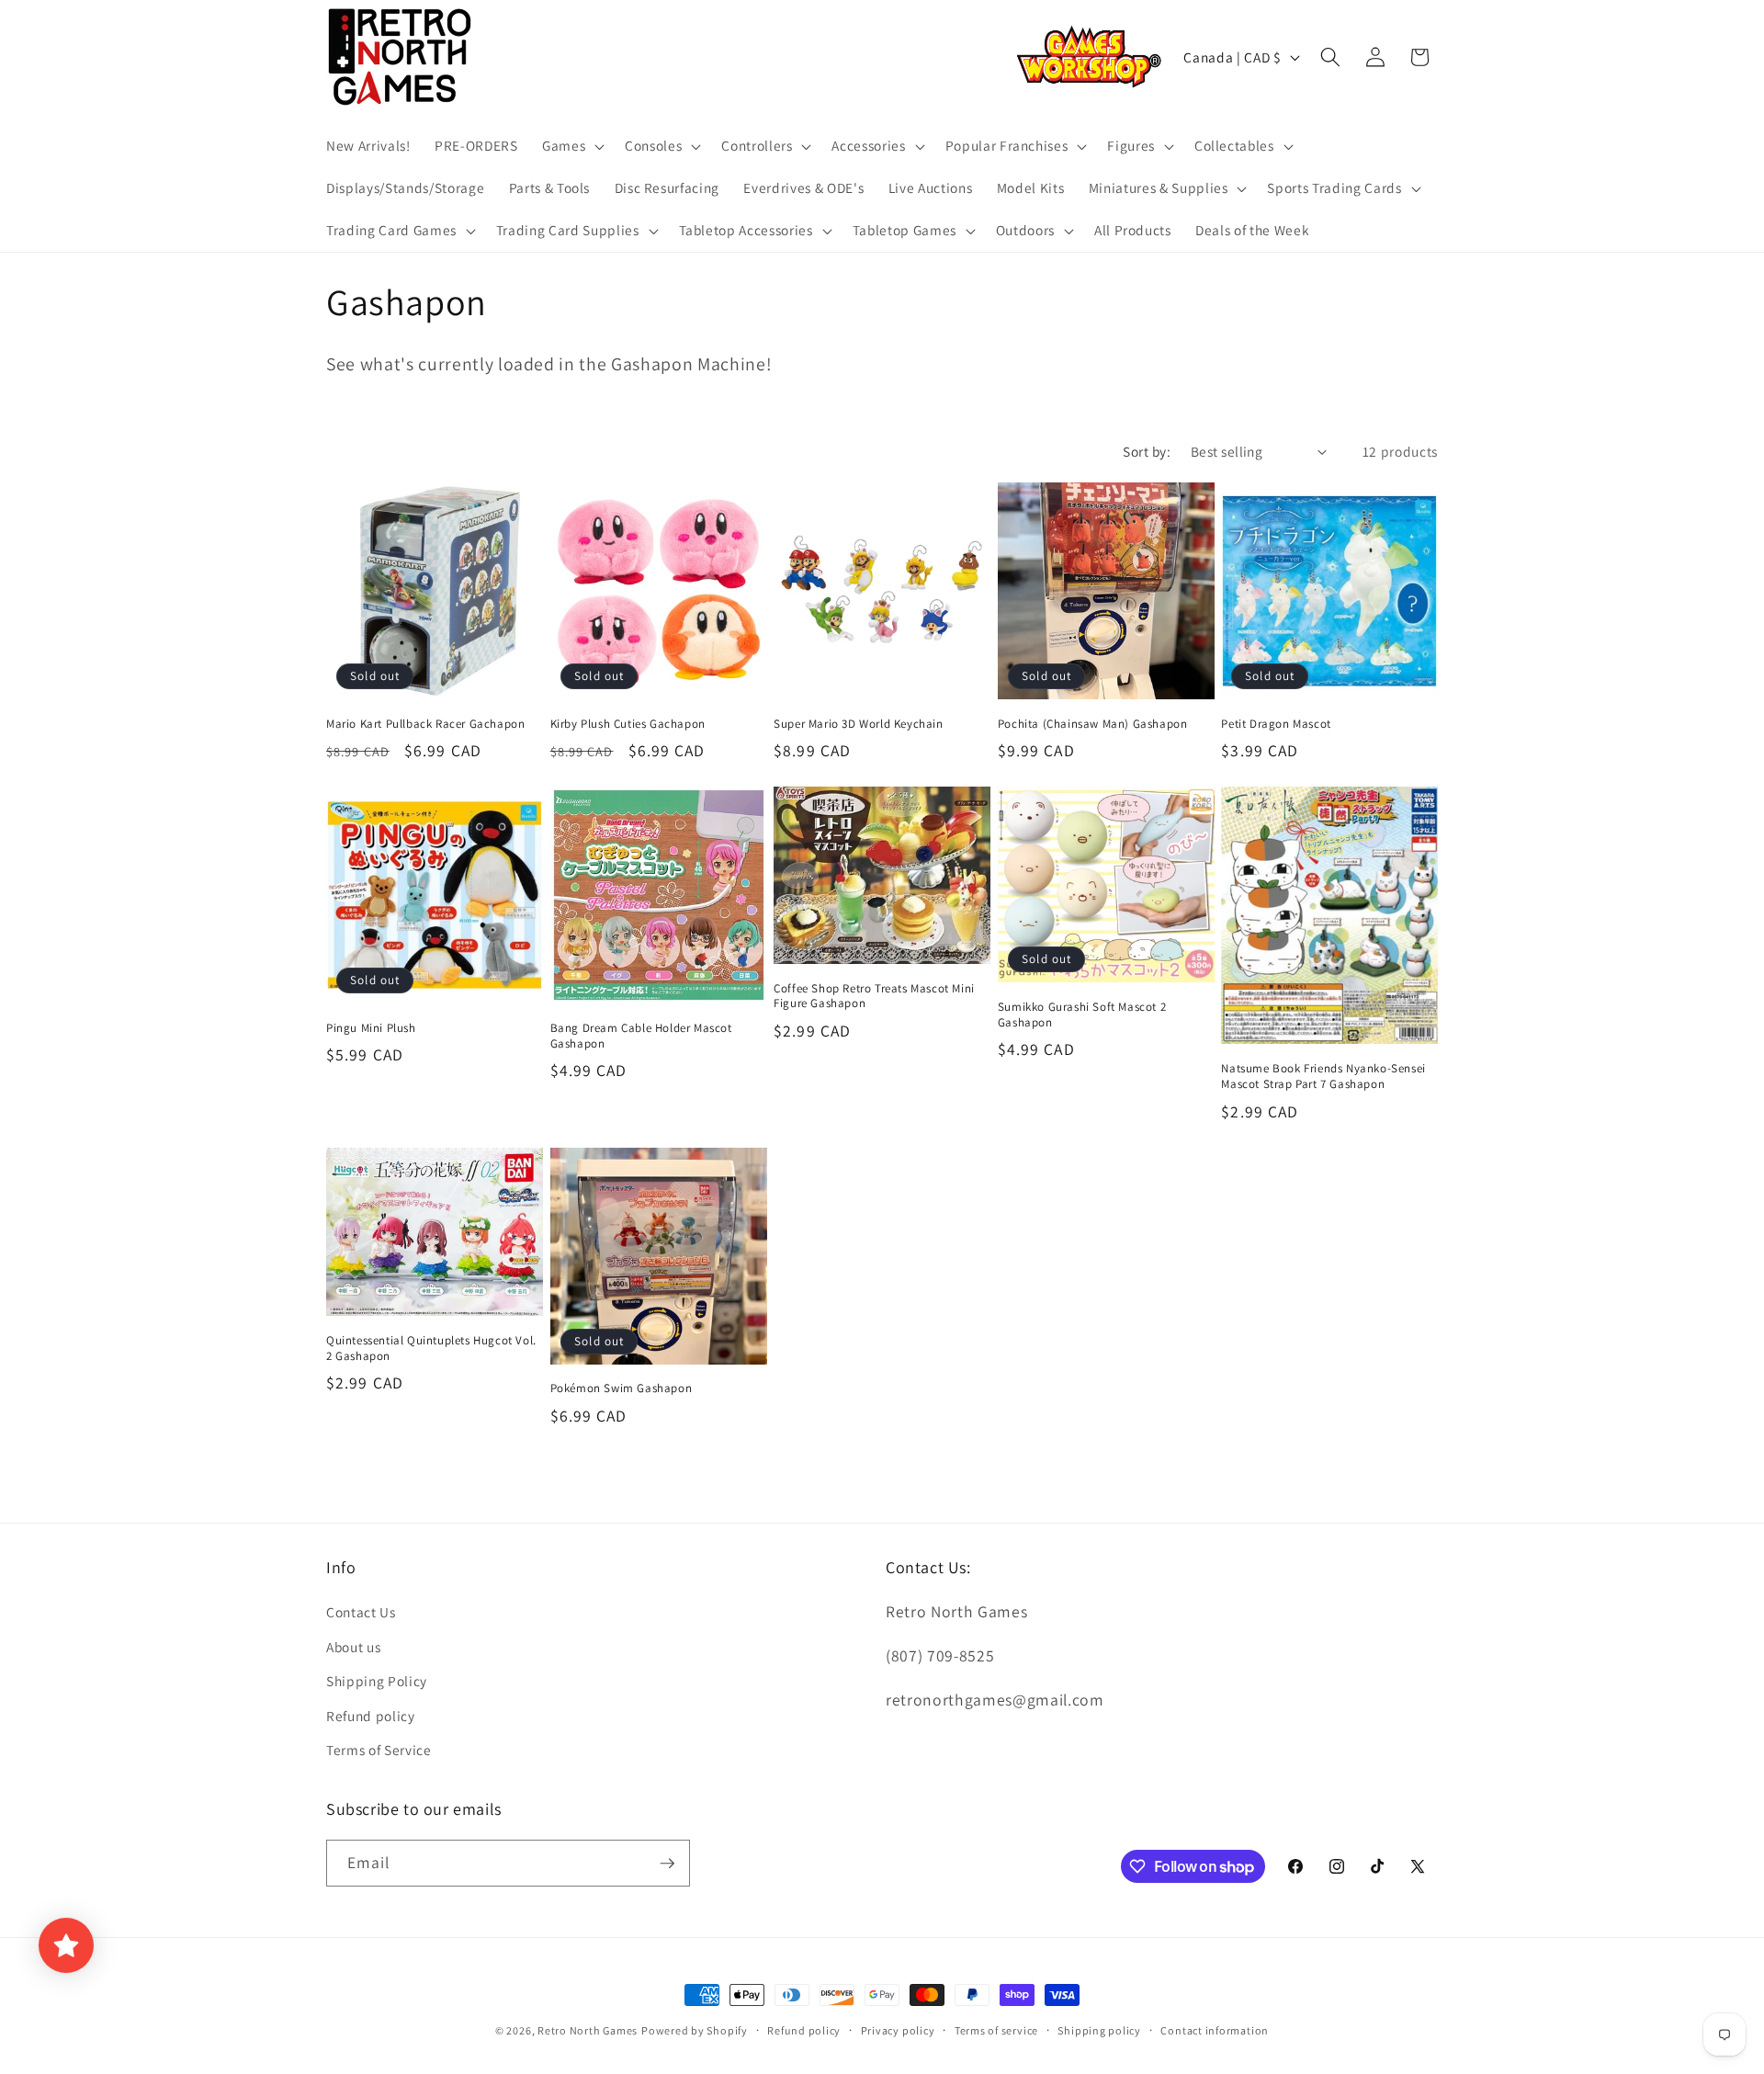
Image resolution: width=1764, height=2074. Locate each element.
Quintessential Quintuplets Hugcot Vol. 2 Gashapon (431, 1349)
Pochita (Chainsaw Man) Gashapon (1093, 724)
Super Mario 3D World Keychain (858, 724)
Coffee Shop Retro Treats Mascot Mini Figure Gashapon (874, 997)
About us (353, 1647)
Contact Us (361, 1612)
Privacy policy (898, 2030)
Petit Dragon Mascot (1276, 724)
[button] (571, 146)
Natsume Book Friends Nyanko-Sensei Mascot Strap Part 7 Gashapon (1323, 1077)
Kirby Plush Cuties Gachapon (628, 724)
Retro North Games (588, 2030)
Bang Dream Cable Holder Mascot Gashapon (641, 1036)
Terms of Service (379, 1750)
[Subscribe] (667, 1864)
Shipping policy (1099, 2030)
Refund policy (371, 1716)
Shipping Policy (377, 1681)
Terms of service (996, 2030)
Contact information (1215, 2030)
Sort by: (1147, 451)
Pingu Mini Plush (371, 1028)
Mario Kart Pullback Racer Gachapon (425, 724)
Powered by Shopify (695, 2030)
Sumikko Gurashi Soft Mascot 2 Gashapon (1082, 1015)
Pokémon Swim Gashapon (622, 1388)
